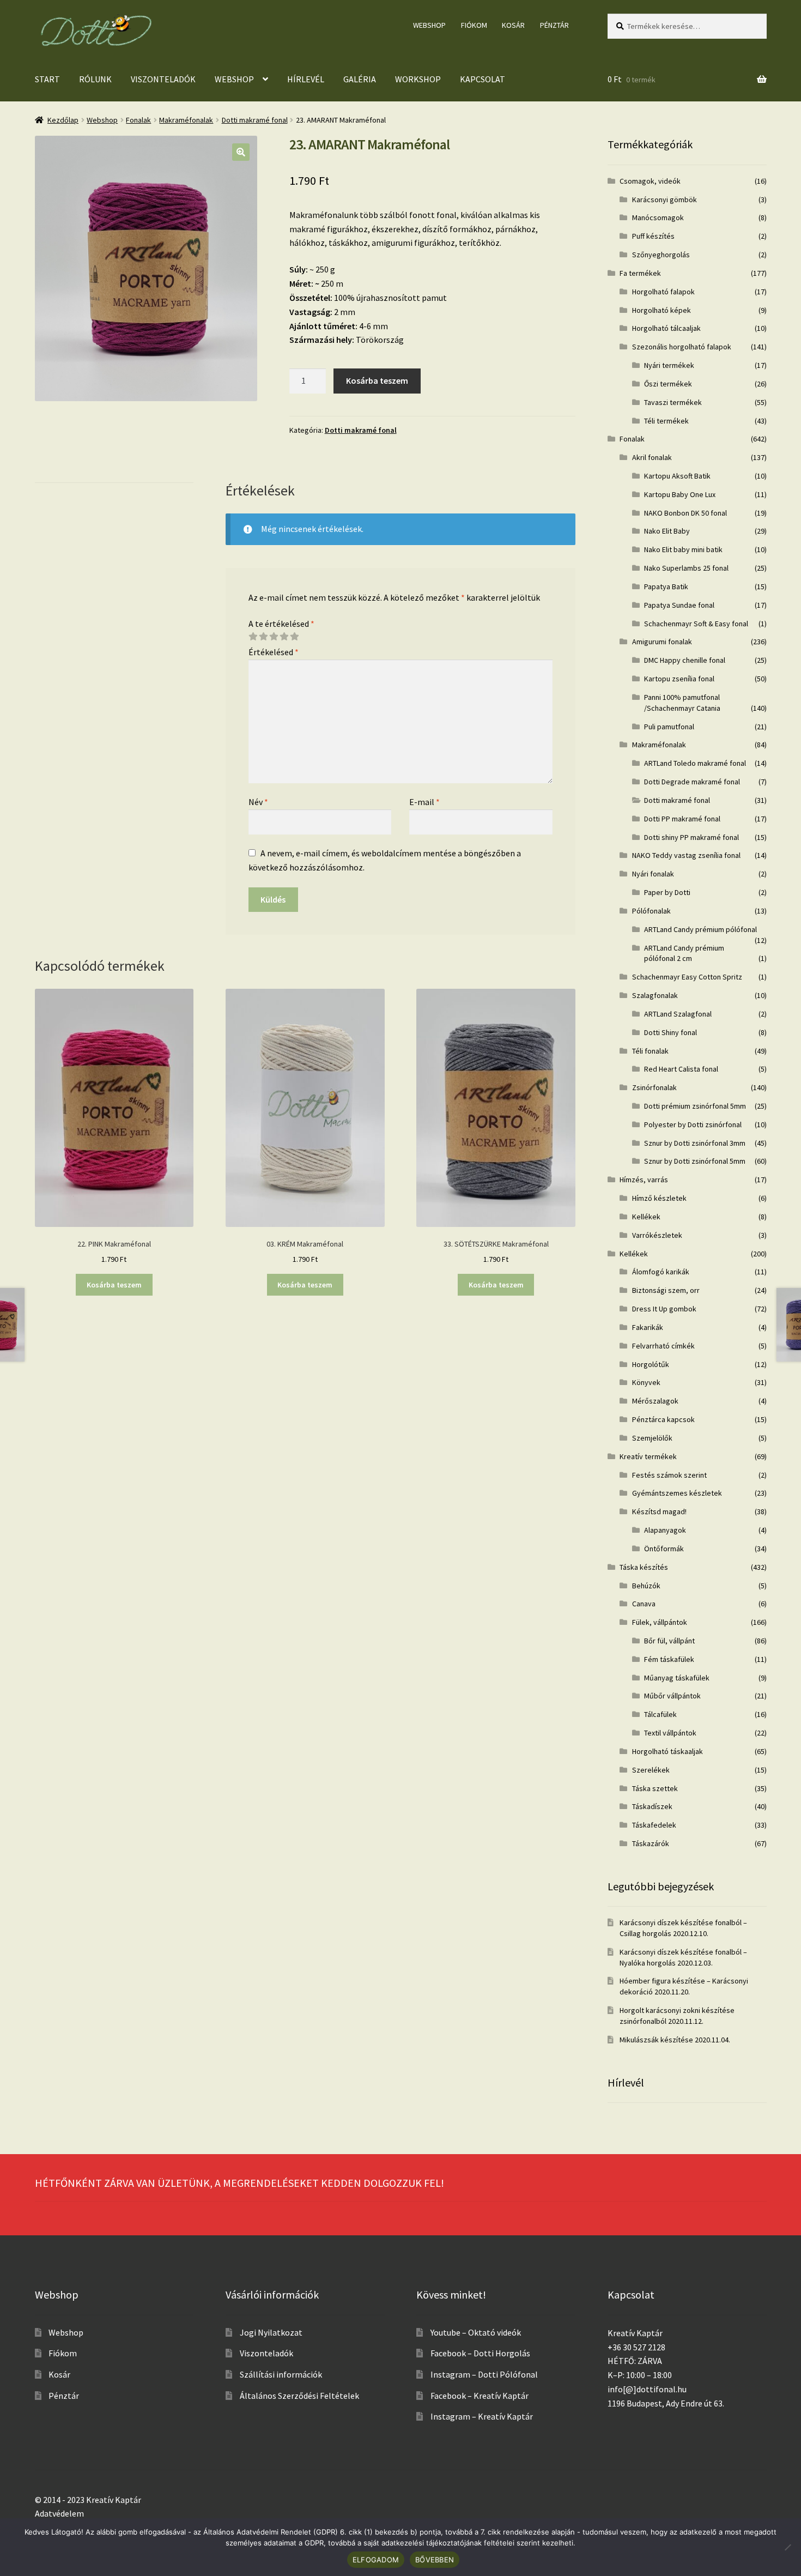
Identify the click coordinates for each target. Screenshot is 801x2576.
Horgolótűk (651, 1364)
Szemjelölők (652, 1438)
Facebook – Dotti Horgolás (480, 2353)
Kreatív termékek (648, 1456)
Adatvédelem (59, 2513)
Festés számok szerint (669, 1475)
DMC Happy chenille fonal (685, 660)
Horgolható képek (662, 310)
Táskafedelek (654, 1825)
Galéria (360, 79)
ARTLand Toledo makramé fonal (695, 763)
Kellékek (646, 1217)
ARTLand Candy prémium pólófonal (700, 929)
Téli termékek (666, 421)
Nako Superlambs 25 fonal (686, 568)
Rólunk (95, 79)
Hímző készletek (659, 1198)
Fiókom (474, 25)
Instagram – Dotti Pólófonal (484, 2374)
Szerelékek (651, 1770)
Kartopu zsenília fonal (679, 679)
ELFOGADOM (376, 2560)
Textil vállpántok (670, 1733)
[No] (787, 2547)
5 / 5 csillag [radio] (294, 637)
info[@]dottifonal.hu (647, 2389)
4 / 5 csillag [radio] (284, 637)
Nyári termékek (669, 365)
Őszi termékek (668, 384)
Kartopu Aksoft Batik (677, 476)
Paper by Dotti (667, 892)
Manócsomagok (658, 217)
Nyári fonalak (653, 874)
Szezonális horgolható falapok (682, 347)
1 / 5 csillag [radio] (253, 637)
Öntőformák (664, 1549)
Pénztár (554, 25)
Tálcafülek (660, 1714)
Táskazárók (651, 1843)
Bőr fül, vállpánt (669, 1641)
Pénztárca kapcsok (663, 1419)
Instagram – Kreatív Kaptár (482, 2416)
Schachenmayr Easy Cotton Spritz (687, 977)
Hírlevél (306, 79)
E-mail (424, 802)
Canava (644, 1604)
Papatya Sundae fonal (679, 605)
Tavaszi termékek (673, 402)
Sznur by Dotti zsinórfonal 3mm (695, 1143)
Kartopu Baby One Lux (680, 494)
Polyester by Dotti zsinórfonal (693, 1124)
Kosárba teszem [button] (114, 1285)
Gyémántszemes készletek (677, 1493)
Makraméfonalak (186, 120)
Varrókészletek (657, 1235)
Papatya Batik (666, 586)
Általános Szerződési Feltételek (299, 2396)
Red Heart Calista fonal (681, 1069)
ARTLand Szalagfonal (678, 1014)
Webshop (429, 25)
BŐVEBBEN (435, 2560)
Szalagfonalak (655, 995)
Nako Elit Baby (667, 531)
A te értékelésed (281, 624)
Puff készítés (653, 236)
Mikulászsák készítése (656, 2040)
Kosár (513, 25)
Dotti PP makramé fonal (682, 819)
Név (258, 802)
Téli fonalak (650, 1051)
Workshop (418, 79)
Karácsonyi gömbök (665, 199)
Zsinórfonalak (654, 1087)
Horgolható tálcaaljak (666, 328)
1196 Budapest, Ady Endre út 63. (666, 2403)
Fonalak (138, 120)
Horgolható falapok (663, 292)
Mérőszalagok (655, 1401)
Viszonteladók (163, 79)
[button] (241, 152)
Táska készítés (644, 1567)
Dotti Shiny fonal (670, 1032)
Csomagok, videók (650, 181)
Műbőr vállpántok (672, 1696)
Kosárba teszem (377, 380)
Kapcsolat (483, 79)
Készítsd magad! (659, 1511)
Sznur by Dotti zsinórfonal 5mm (695, 1161)
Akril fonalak (652, 457)
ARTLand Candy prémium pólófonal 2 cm (684, 953)
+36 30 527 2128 (636, 2347)
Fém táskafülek (669, 1659)
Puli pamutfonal (669, 727)
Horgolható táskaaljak (667, 1751)
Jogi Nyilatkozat (271, 2332)
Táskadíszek (652, 1806)
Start (47, 79)
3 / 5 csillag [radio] (274, 637)
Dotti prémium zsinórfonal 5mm (695, 1106)
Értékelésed (274, 652)
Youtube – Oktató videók (476, 2332)
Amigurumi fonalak (662, 642)
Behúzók (646, 1586)
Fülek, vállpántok (660, 1622)
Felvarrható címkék (663, 1346)
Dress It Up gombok (664, 1309)
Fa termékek (640, 273)
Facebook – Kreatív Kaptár (480, 2396)
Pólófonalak (651, 911)
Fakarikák (648, 1327)
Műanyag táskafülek (677, 1678)
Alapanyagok (665, 1530)
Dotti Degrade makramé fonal (692, 782)
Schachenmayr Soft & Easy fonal (696, 624)
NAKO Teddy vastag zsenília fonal (686, 855)
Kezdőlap (63, 120)
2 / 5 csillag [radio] (263, 637)
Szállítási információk (281, 2374)
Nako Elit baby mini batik (683, 549)
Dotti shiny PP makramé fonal (691, 837)
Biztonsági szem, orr (666, 1290)
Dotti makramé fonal (255, 120)
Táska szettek (655, 1788)
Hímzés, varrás (644, 1180)
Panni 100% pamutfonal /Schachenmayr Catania (682, 703)
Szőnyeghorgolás (661, 255)
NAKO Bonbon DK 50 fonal (685, 513)
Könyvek (646, 1382)
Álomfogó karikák (661, 1272)
